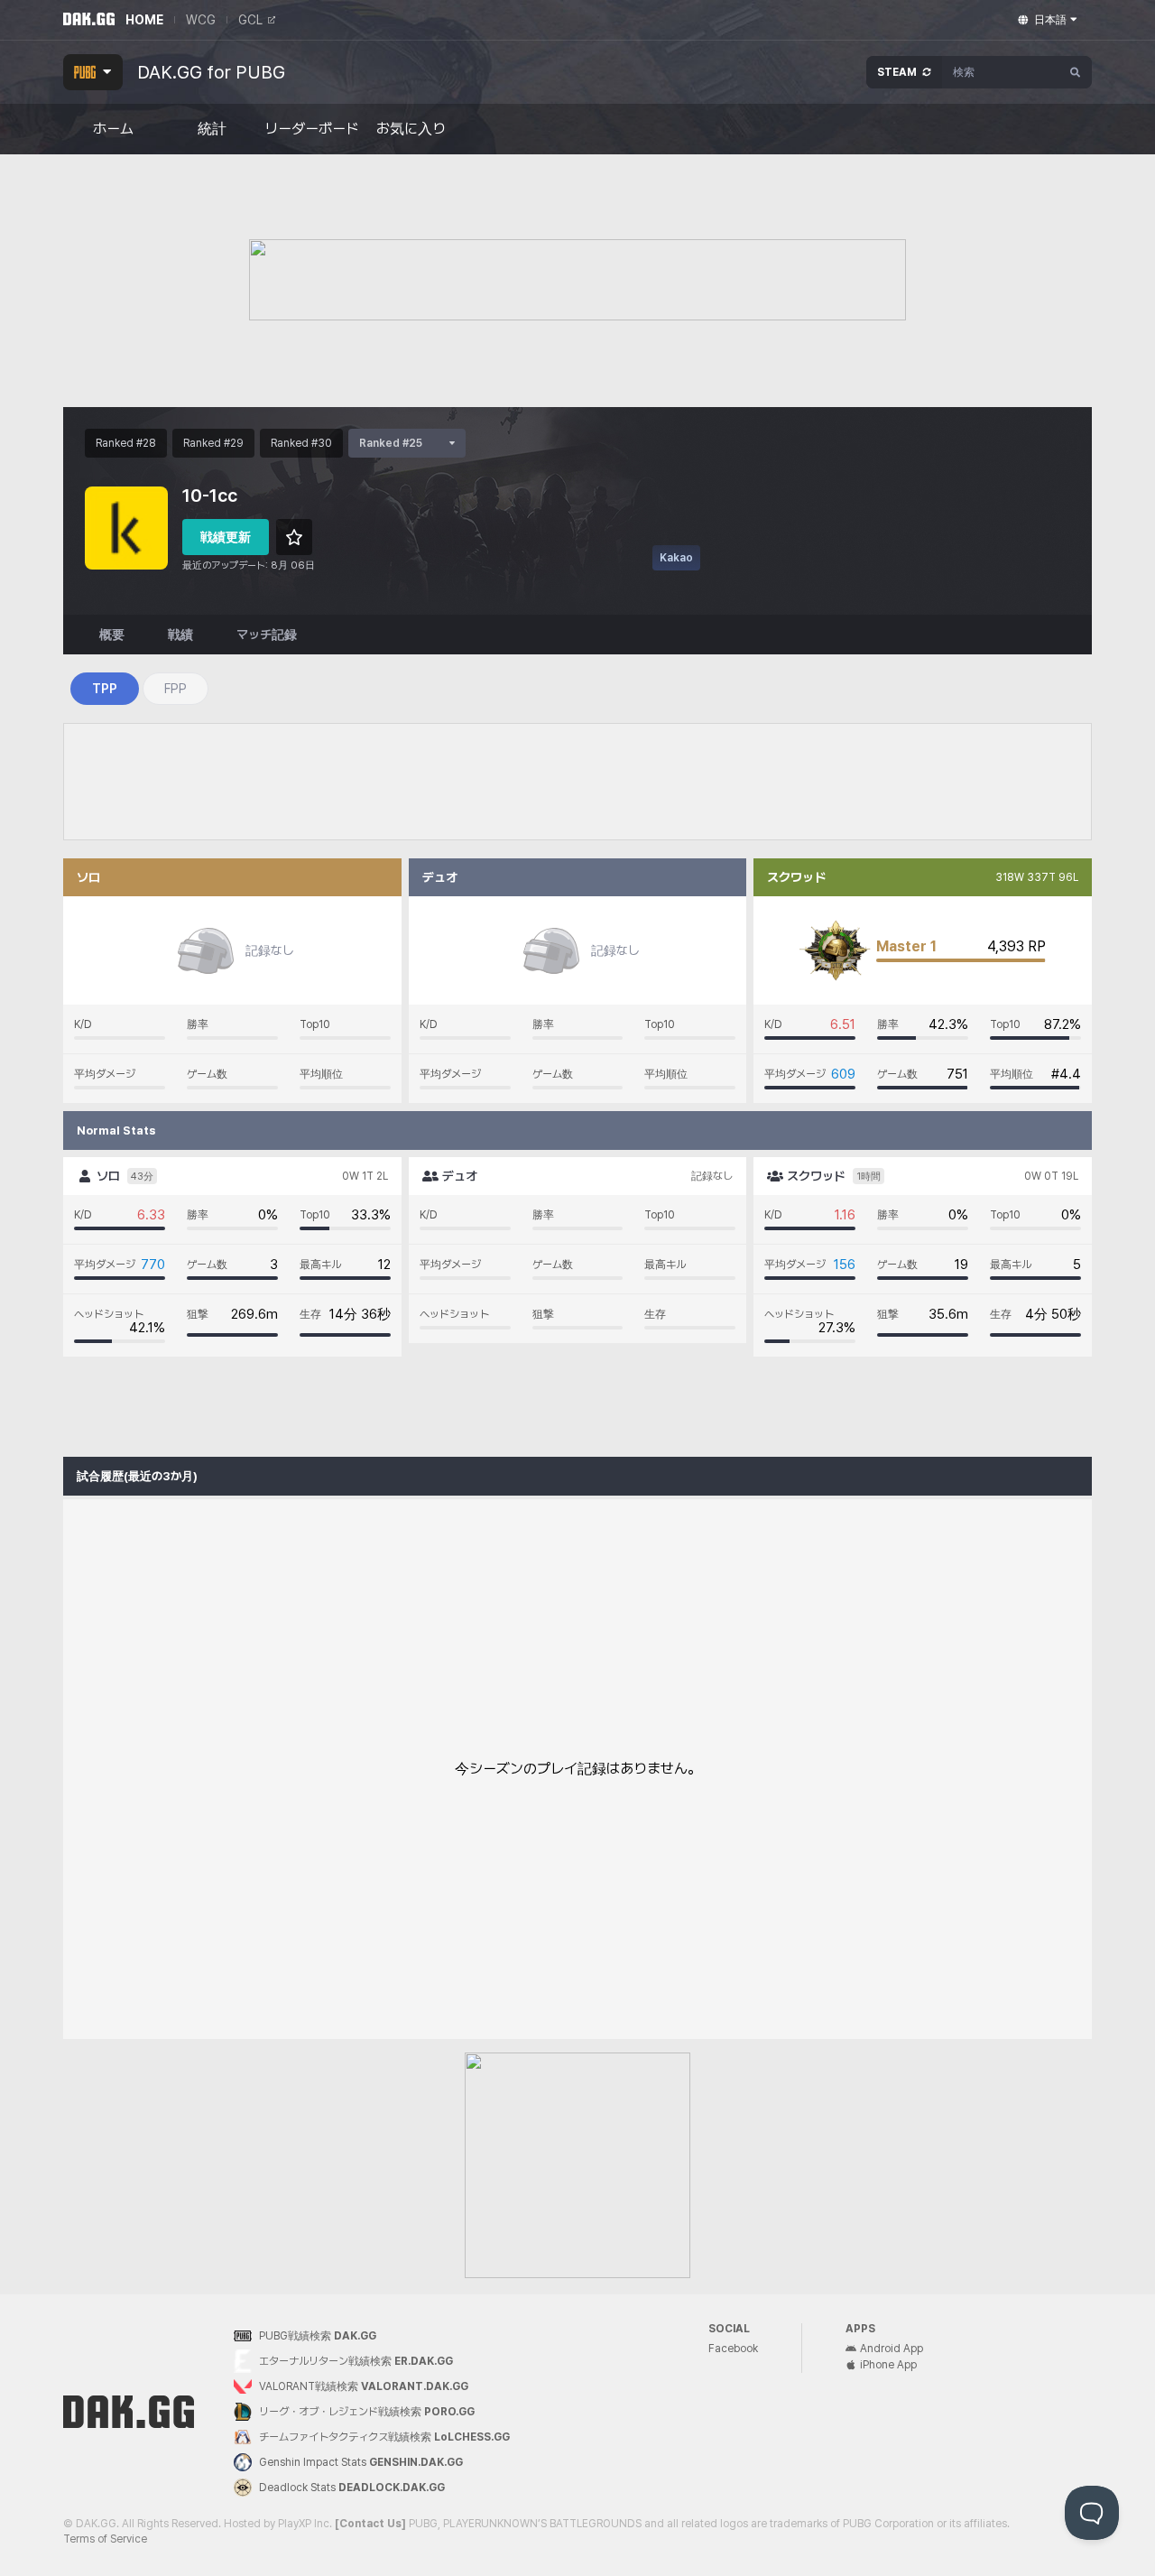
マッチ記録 (267, 635)
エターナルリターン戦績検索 (356, 2361)
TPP (105, 689)
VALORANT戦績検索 (364, 2386)
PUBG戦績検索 (318, 2336)
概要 (112, 635)
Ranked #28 (126, 443)
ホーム (113, 129)
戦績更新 (226, 537)
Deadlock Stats (352, 2488)
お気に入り (411, 129)
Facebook (733, 2349)
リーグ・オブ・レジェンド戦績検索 (367, 2412)
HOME (144, 20)
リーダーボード (312, 129)
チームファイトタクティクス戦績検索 (384, 2437)
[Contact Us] (370, 2524)
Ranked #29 (213, 443)
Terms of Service (105, 2539)
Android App (892, 2349)
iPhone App (888, 2365)
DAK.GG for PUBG (211, 72)
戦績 (180, 635)
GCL (250, 20)
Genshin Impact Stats (361, 2462)
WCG (201, 20)
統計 (212, 129)
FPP (176, 689)
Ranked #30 (301, 443)
